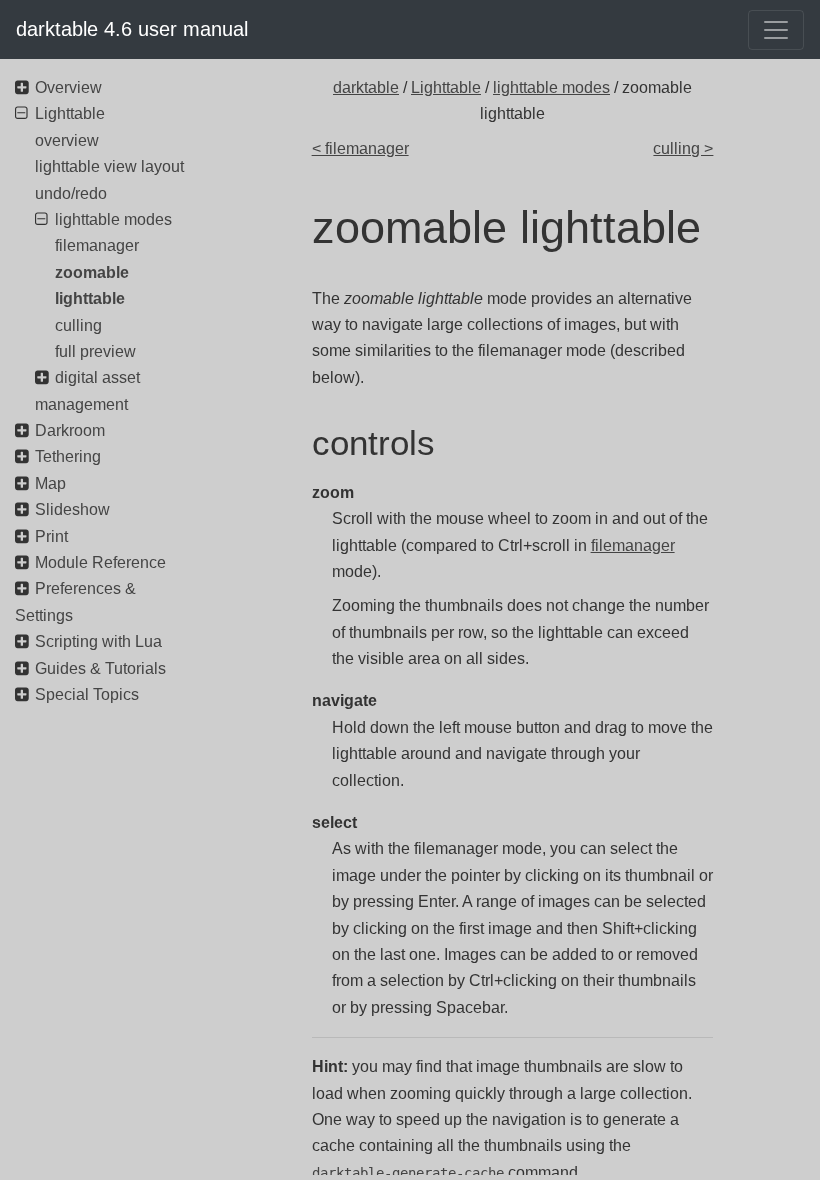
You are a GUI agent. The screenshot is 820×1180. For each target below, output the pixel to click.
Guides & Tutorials (100, 668)
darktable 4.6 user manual (132, 29)
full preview (95, 351)
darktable (366, 87)
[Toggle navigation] (776, 30)
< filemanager (360, 148)
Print (51, 536)
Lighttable (446, 87)
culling (78, 325)
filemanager (633, 545)
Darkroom (70, 430)
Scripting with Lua (98, 641)
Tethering (68, 456)
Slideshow (72, 509)
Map (50, 483)
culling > (683, 148)
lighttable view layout (109, 166)
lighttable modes (551, 87)
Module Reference (100, 562)
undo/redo (71, 193)
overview (67, 140)
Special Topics (87, 694)
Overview (68, 87)
